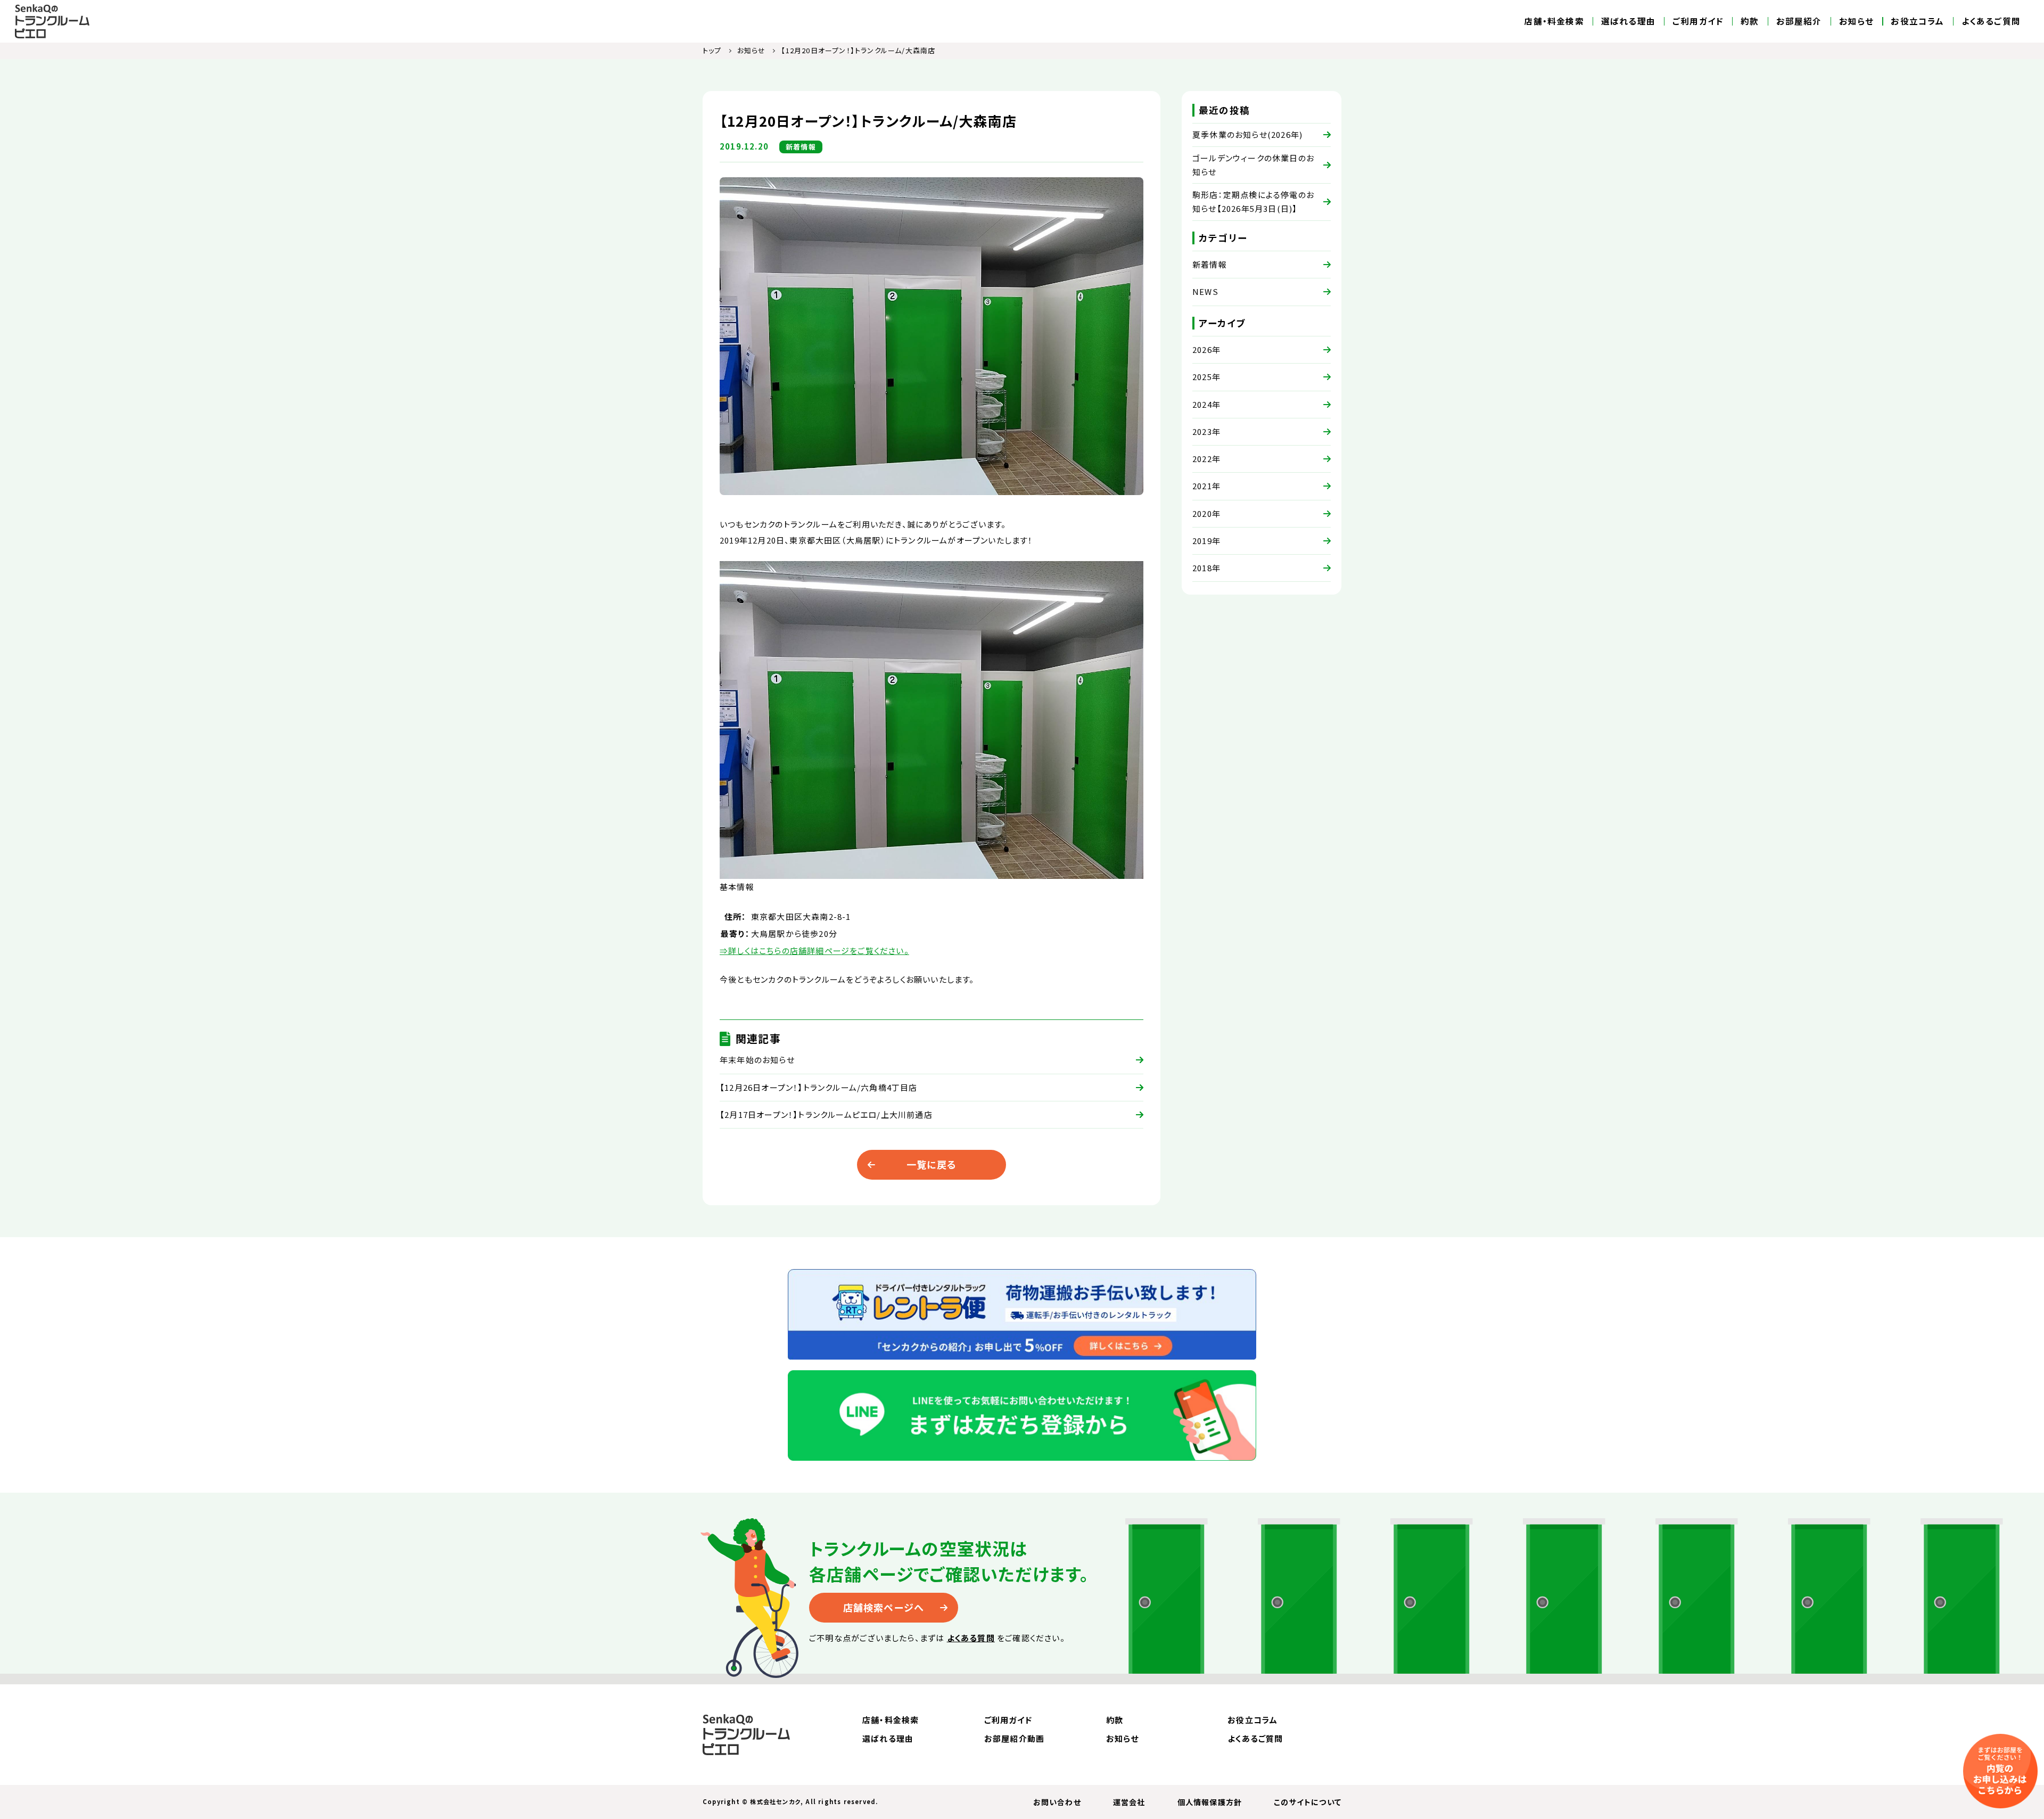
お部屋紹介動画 (1014, 1738)
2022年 (1206, 459)
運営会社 (1129, 1802)
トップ (712, 50)
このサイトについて (1308, 1802)
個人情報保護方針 (1210, 1802)
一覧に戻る (932, 1164)
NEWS (1205, 291)
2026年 (1206, 349)
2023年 (1206, 431)
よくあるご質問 (1991, 21)
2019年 (1206, 541)
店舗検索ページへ (884, 1607)
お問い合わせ (1057, 1802)
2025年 (1206, 377)
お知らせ (1857, 21)
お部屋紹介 (1799, 21)
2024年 (1206, 404)
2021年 (1206, 486)
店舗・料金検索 (1554, 21)
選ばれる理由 (1628, 21)
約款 (1750, 21)
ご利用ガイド (1698, 21)
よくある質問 (971, 1638)
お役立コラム (1917, 21)
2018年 (1206, 568)
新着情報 (1210, 264)
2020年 (1206, 513)
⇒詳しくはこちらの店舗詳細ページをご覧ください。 (814, 950)
